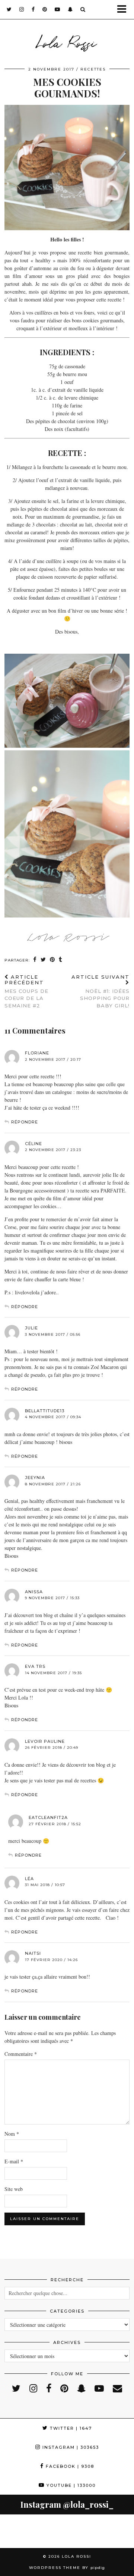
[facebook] (33, 9)
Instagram (70, 2447)
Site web (14, 2189)
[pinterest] (45, 9)
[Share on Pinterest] (52, 960)
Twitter (70, 2428)
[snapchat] (70, 9)
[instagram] (22, 9)
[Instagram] (17, 2531)
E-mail (14, 2161)
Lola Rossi (67, 42)
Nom (12, 2134)
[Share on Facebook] (35, 960)
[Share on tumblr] (61, 960)
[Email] (117, 2388)
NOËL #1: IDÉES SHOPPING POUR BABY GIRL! (100, 991)
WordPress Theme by (67, 2568)
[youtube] (58, 9)
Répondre (25, 1122)
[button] (124, 10)
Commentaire (21, 2054)
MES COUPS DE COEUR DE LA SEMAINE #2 (26, 991)
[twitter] (9, 9)
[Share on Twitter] (43, 960)
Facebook (69, 2466)
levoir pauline (45, 1741)
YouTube (70, 2485)
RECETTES (93, 69)
